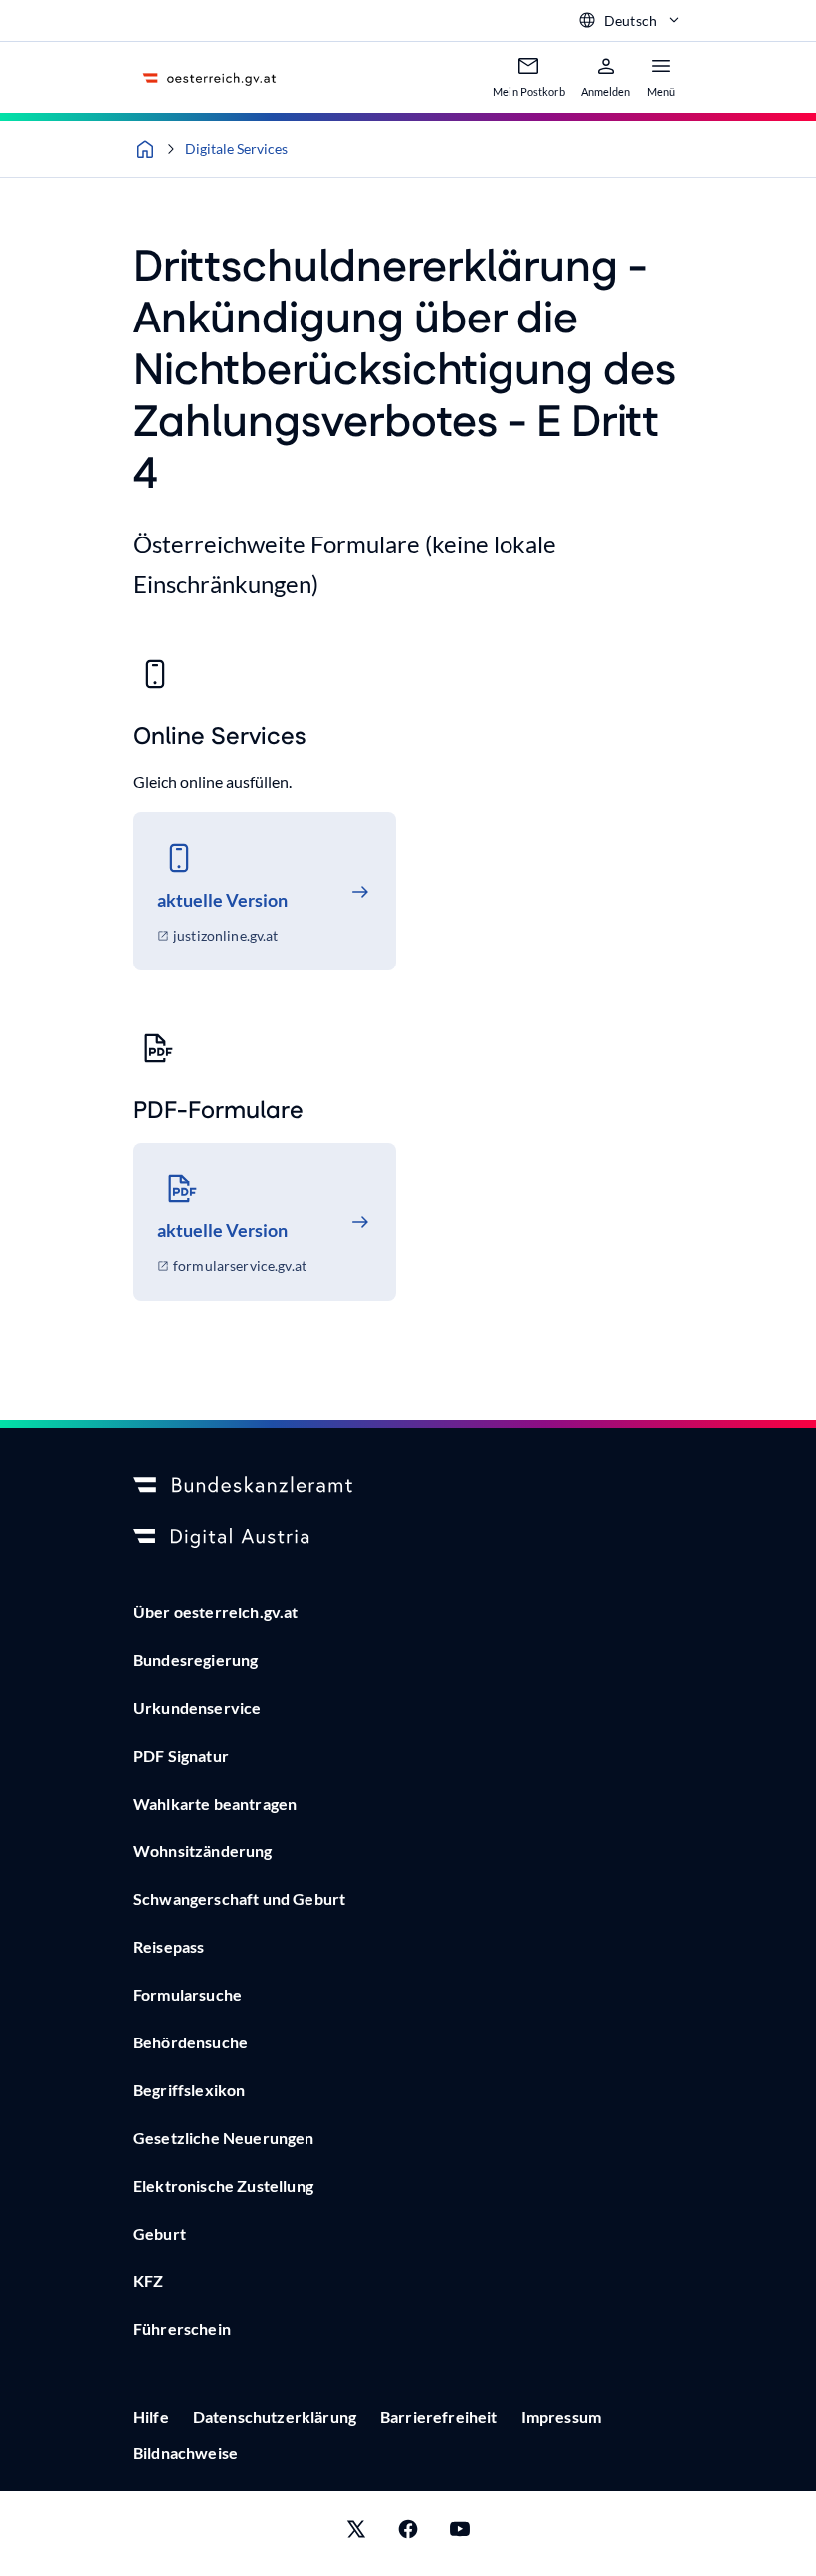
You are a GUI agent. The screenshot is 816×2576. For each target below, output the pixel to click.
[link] (265, 891)
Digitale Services (236, 149)
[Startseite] (145, 149)
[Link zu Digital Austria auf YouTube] (460, 2534)
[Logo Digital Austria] (408, 1538)
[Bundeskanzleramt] (408, 1486)
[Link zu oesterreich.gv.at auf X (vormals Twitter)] (356, 2534)
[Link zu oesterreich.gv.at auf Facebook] (408, 2534)
